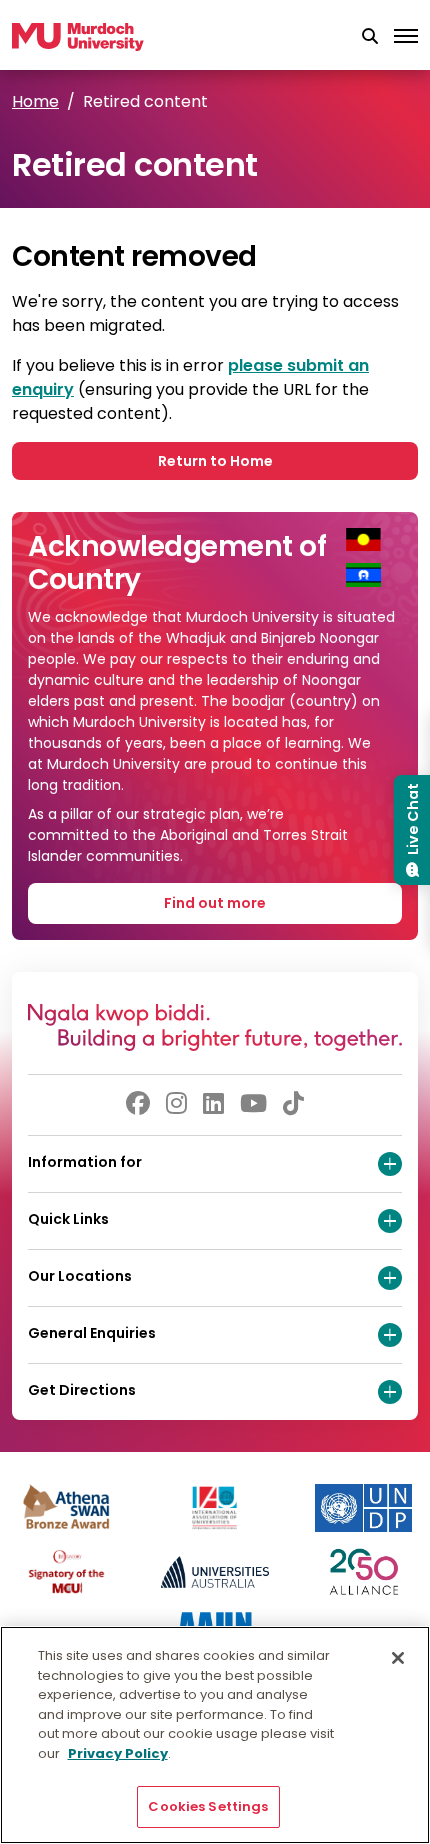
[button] (370, 37)
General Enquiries (92, 1333)
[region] (215, 1735)
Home (35, 101)
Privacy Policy (118, 1753)
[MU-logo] (78, 37)
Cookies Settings (208, 1806)
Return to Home (215, 461)
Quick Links (68, 1219)
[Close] (398, 1658)
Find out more (215, 903)
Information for (85, 1162)
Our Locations (80, 1276)
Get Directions (82, 1390)
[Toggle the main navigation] (406, 37)
